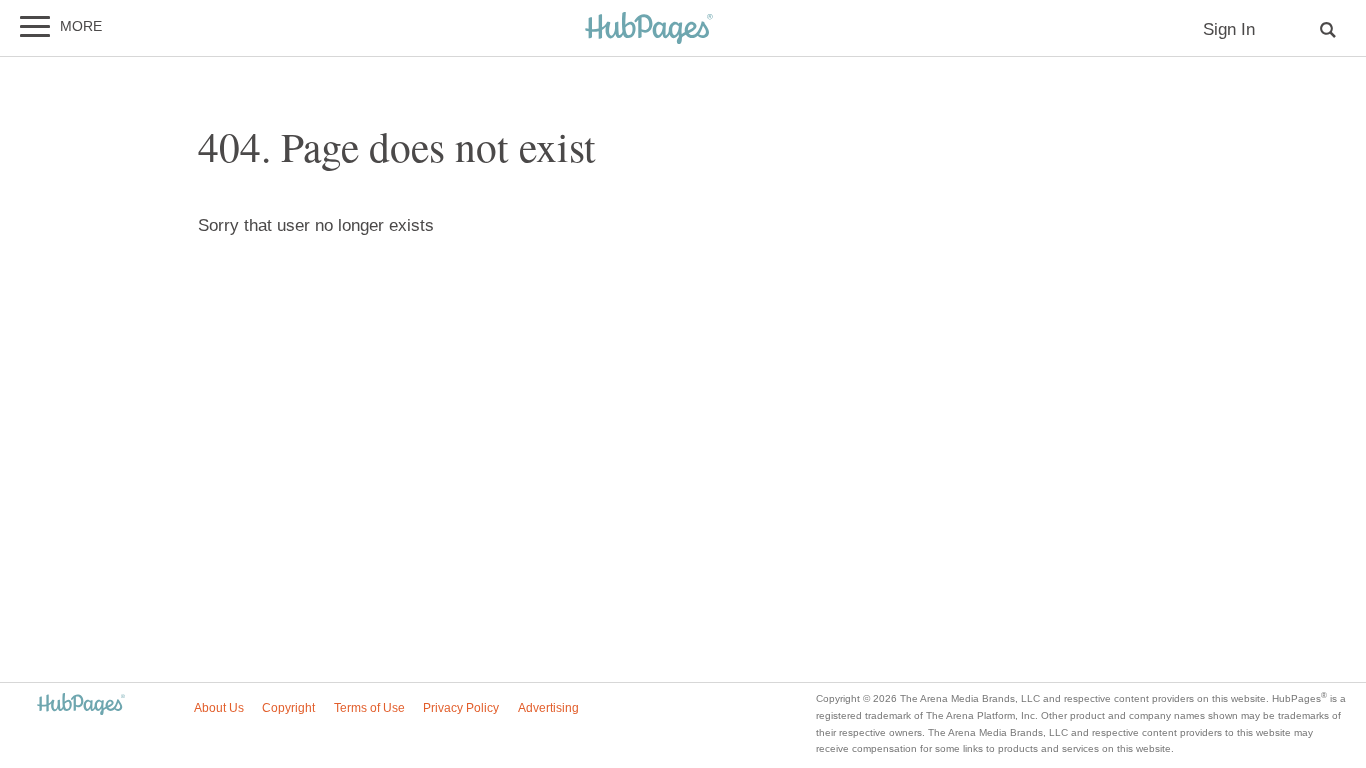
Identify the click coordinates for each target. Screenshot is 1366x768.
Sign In (1229, 29)
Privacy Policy (461, 708)
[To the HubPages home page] (81, 705)
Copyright (288, 708)
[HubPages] (649, 29)
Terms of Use (369, 708)
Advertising (548, 708)
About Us (219, 708)
